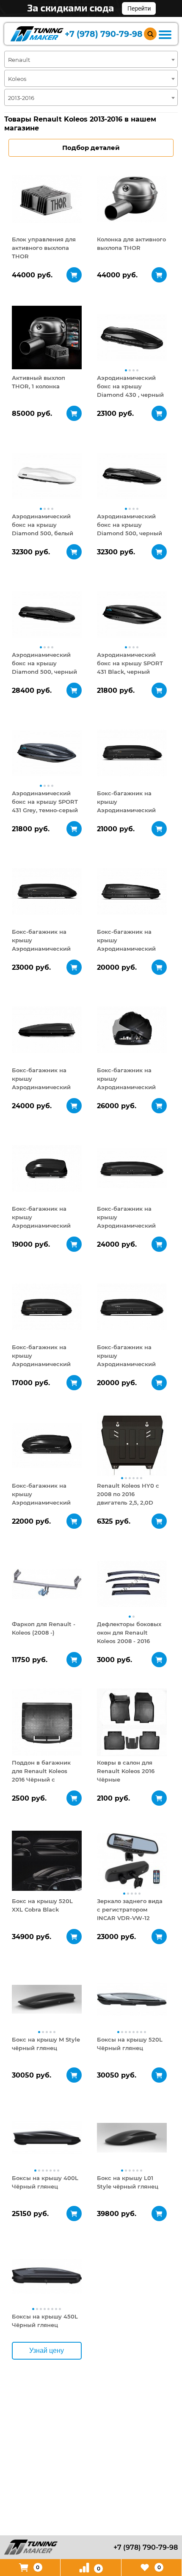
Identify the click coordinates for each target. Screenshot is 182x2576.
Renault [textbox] (19, 60)
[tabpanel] (47, 199)
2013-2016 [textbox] (21, 98)
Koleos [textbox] (17, 79)
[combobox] (91, 59)
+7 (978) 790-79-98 (104, 34)
